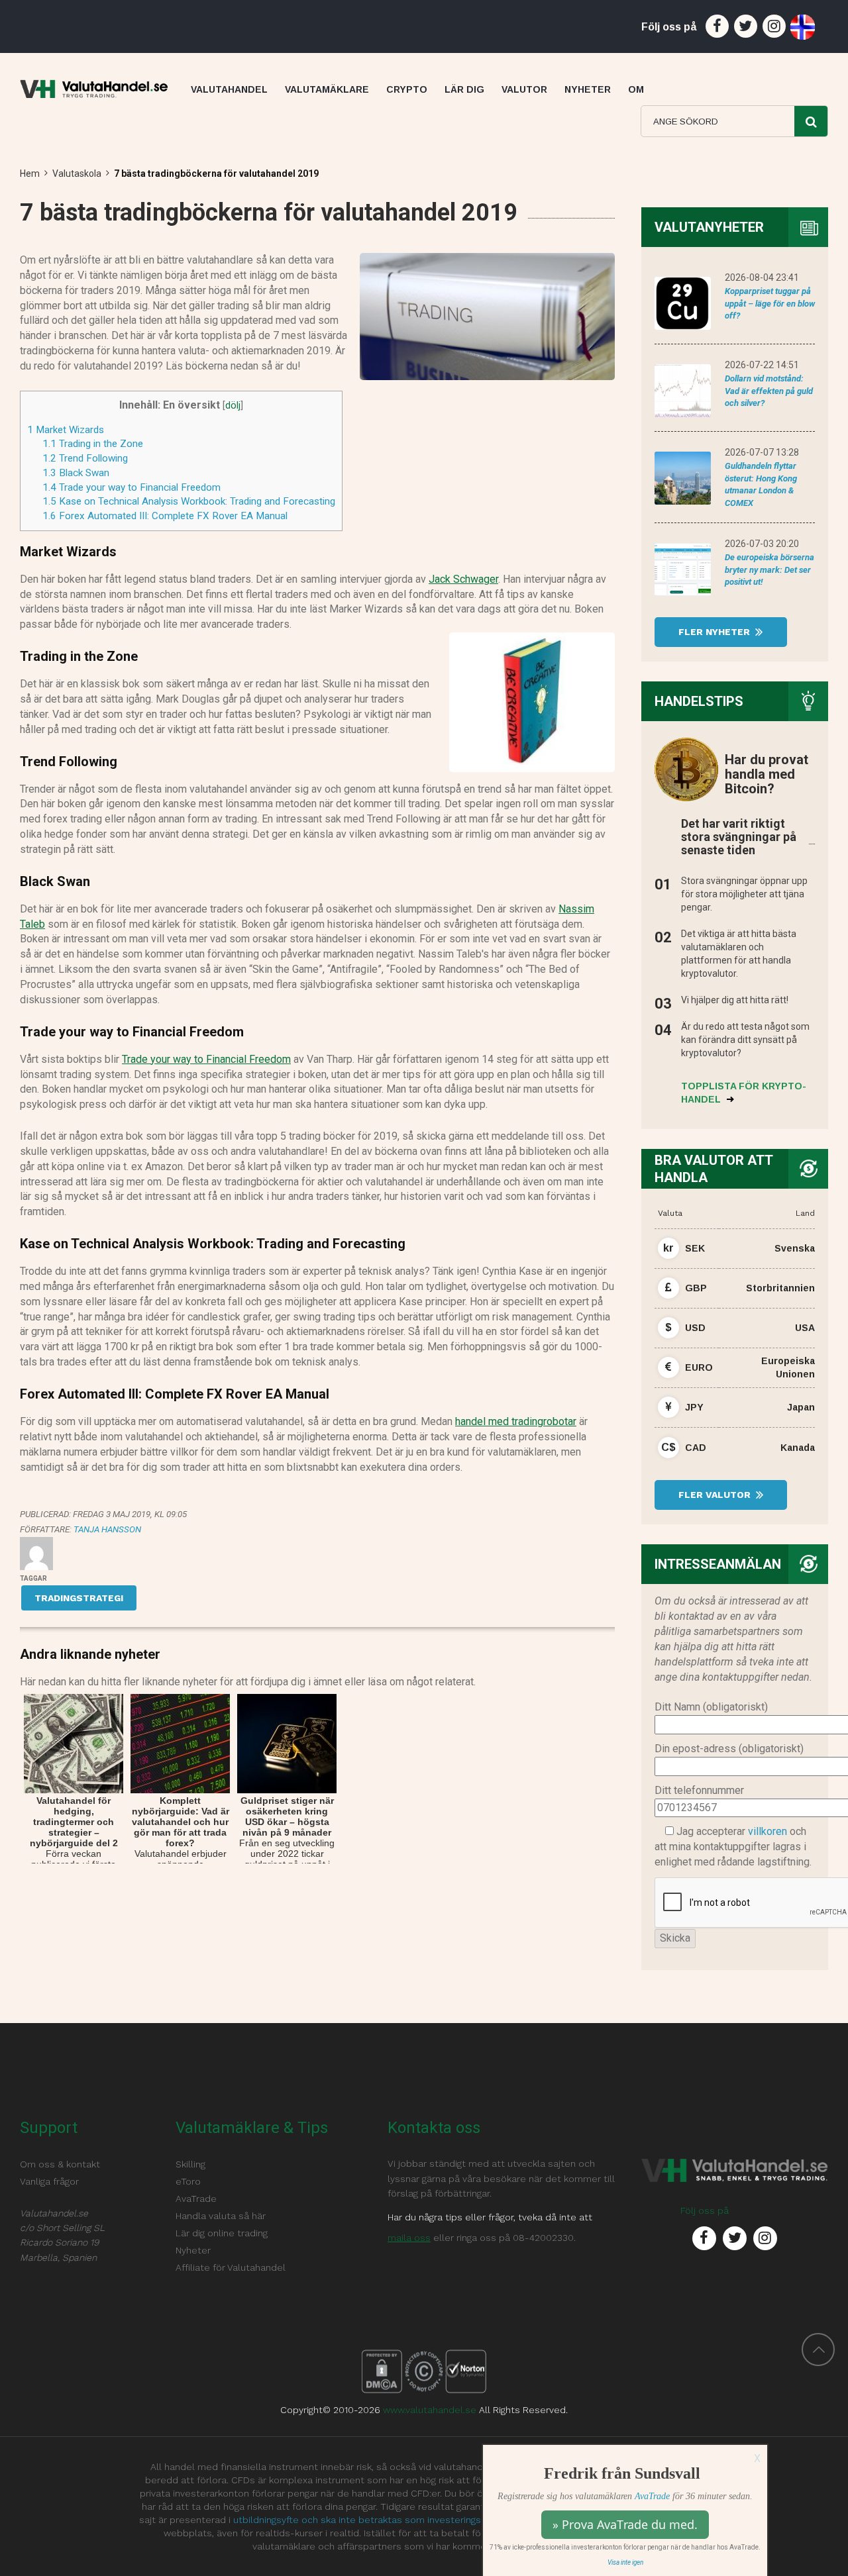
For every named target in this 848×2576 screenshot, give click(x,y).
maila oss (409, 2238)
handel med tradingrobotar (516, 1421)
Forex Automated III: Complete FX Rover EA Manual (165, 516)
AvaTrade (652, 2496)
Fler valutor (716, 1495)
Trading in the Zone (93, 444)
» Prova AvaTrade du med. (625, 2524)
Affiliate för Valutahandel (231, 2267)
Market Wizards (66, 430)
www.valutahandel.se (430, 2410)
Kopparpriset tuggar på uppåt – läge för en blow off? (770, 303)
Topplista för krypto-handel (744, 1093)
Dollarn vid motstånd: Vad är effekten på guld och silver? (769, 391)
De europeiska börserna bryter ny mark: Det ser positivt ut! (769, 570)
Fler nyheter (715, 632)
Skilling (190, 2164)
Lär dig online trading (222, 2233)
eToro (188, 2181)
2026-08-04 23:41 (762, 277)
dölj (233, 406)
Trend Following (85, 458)
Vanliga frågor (49, 2181)
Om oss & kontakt (60, 2164)
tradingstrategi (79, 1598)
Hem (30, 173)
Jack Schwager (463, 579)
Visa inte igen (625, 2562)
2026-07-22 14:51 (762, 365)
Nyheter (193, 2250)
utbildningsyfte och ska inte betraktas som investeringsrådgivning (379, 2520)
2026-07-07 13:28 (762, 452)
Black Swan (76, 473)
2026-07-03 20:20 (762, 544)
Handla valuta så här (221, 2216)
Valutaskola (77, 173)
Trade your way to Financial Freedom (132, 487)
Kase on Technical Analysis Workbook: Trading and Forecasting (189, 501)
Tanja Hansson (107, 1529)
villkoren (768, 1831)
